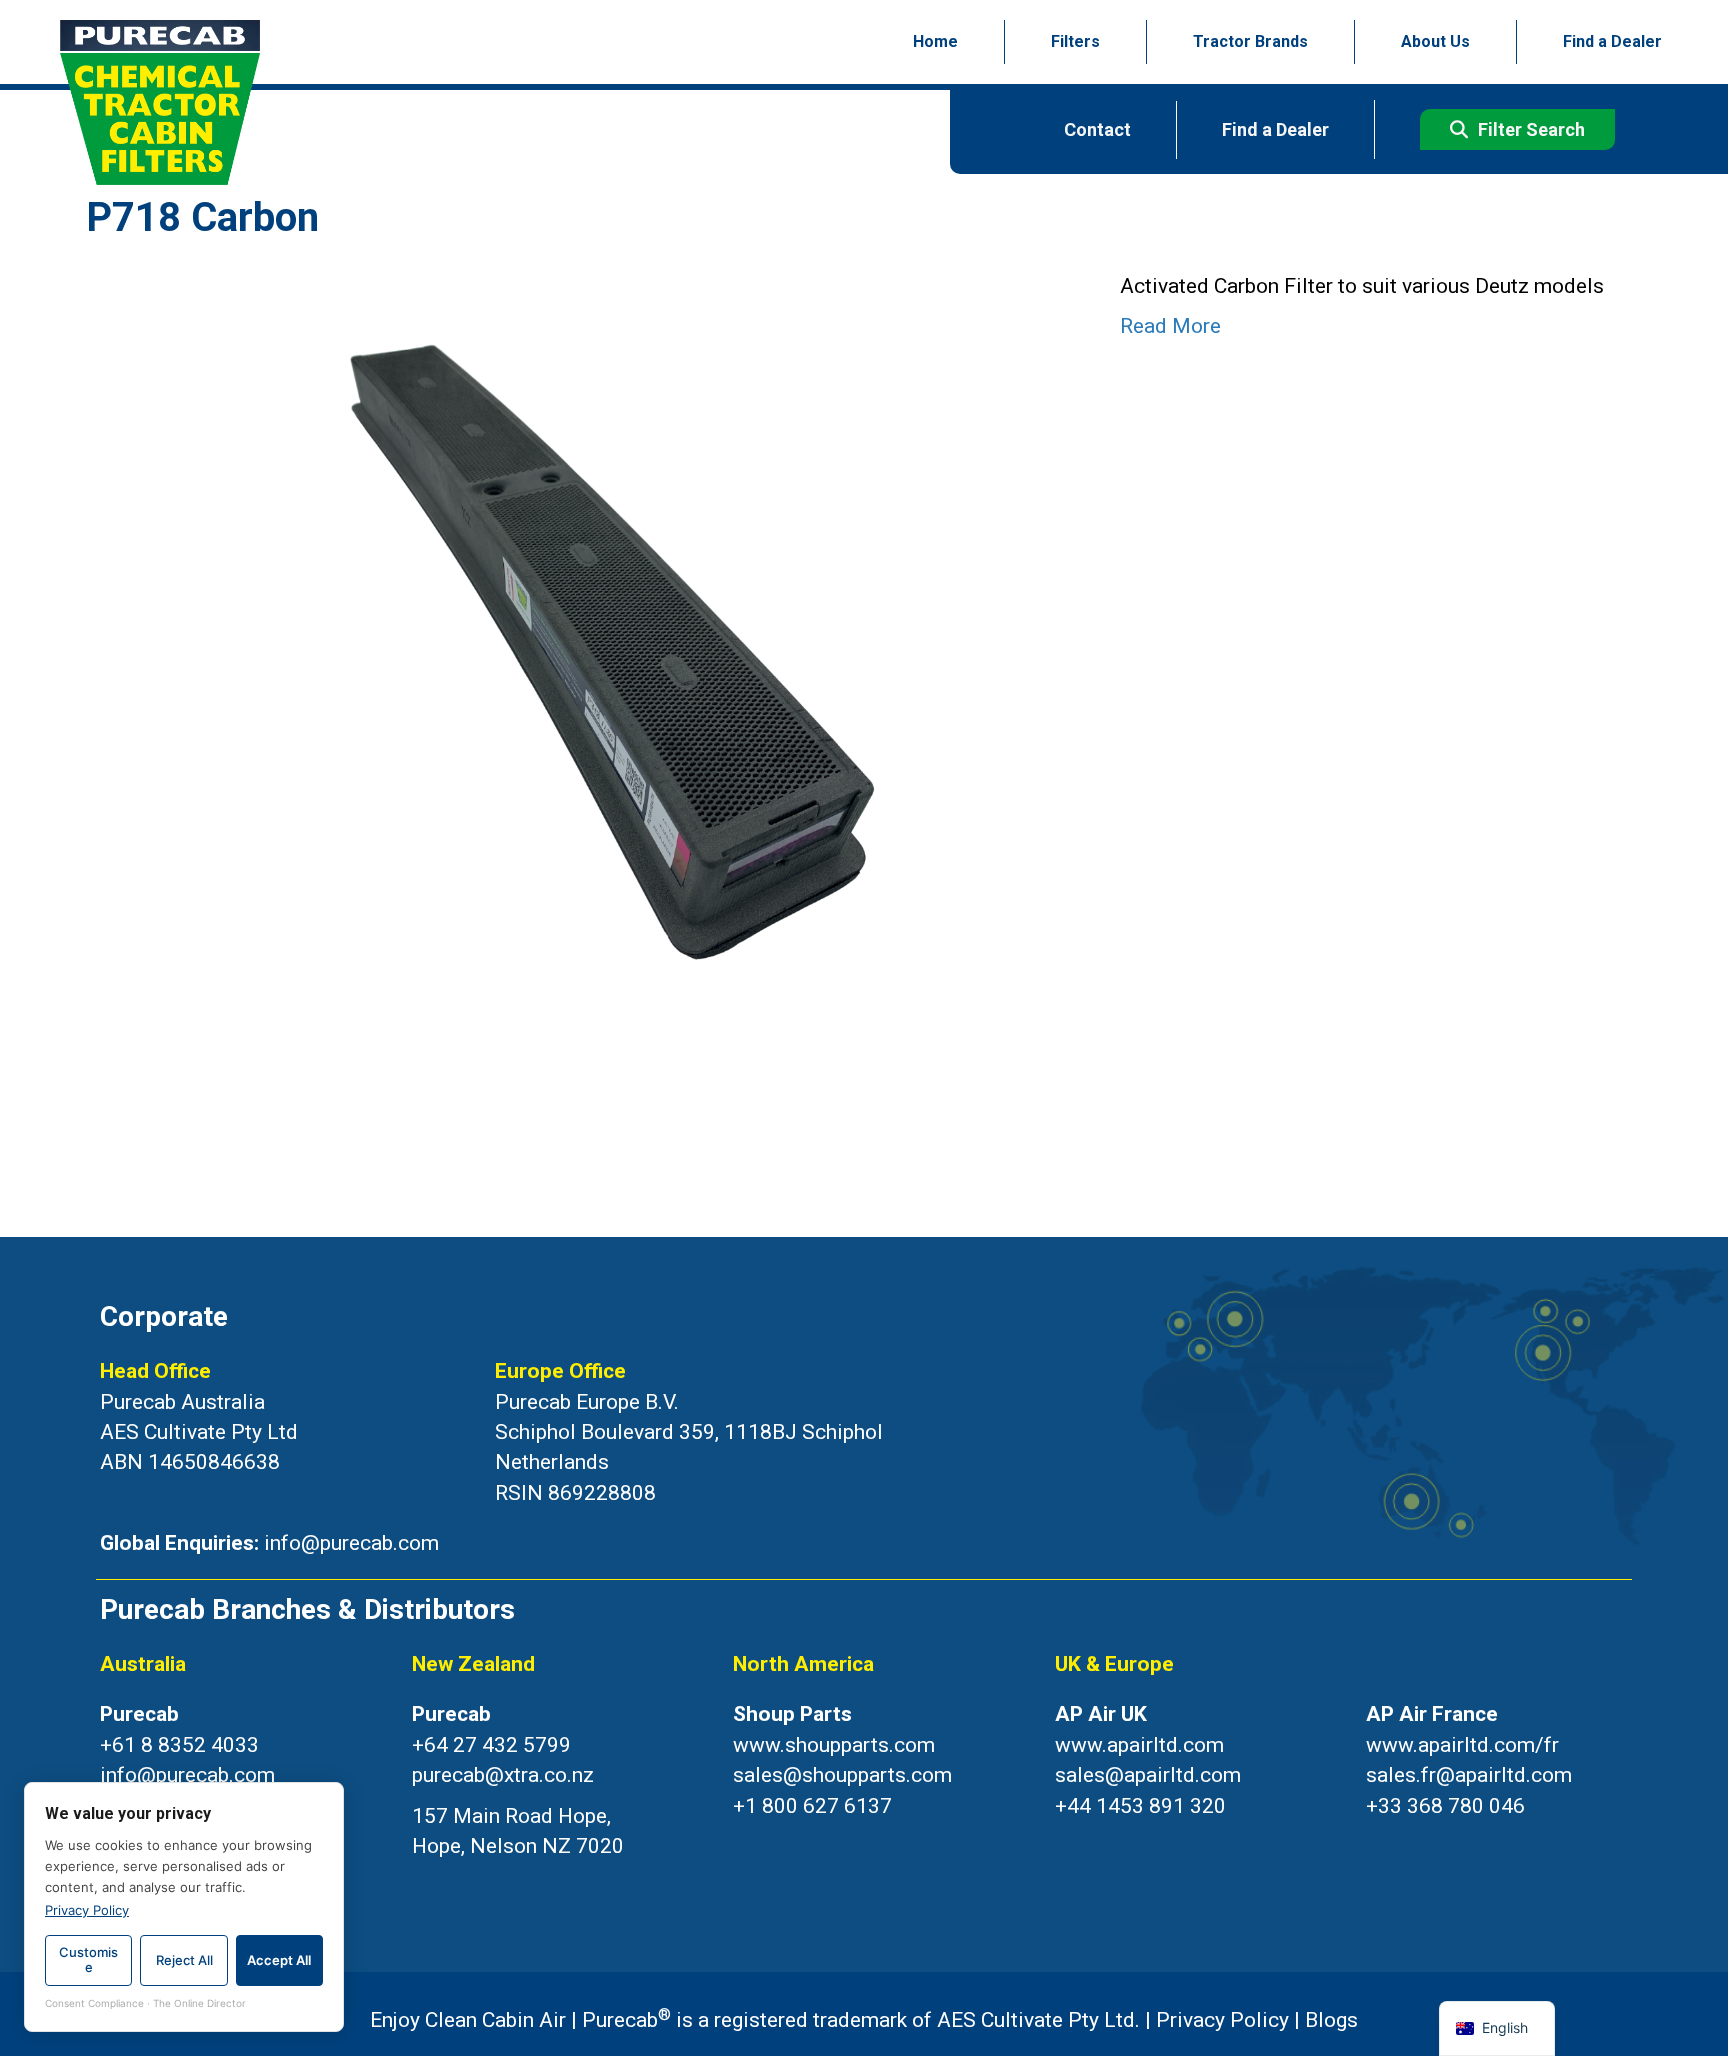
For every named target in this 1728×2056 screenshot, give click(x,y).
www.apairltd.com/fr (1462, 1745)
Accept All (279, 1960)
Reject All (184, 1960)
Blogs (1331, 2020)
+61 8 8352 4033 (179, 1745)
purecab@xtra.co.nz (503, 1775)
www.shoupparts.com (834, 1745)
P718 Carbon (202, 217)
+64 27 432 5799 (491, 1745)
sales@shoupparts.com (842, 1775)
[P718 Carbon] (583, 645)
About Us (1435, 41)
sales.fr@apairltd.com (1469, 1775)
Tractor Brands (1250, 41)
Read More (1170, 326)
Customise (88, 1960)
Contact (1097, 129)
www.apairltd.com (1139, 1745)
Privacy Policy (1222, 2020)
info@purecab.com (351, 1543)
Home (935, 41)
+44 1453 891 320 (1140, 1806)
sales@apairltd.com (1148, 1775)
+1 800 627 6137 (812, 1806)
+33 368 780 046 (1445, 1806)
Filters (1075, 41)
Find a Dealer (1612, 41)
